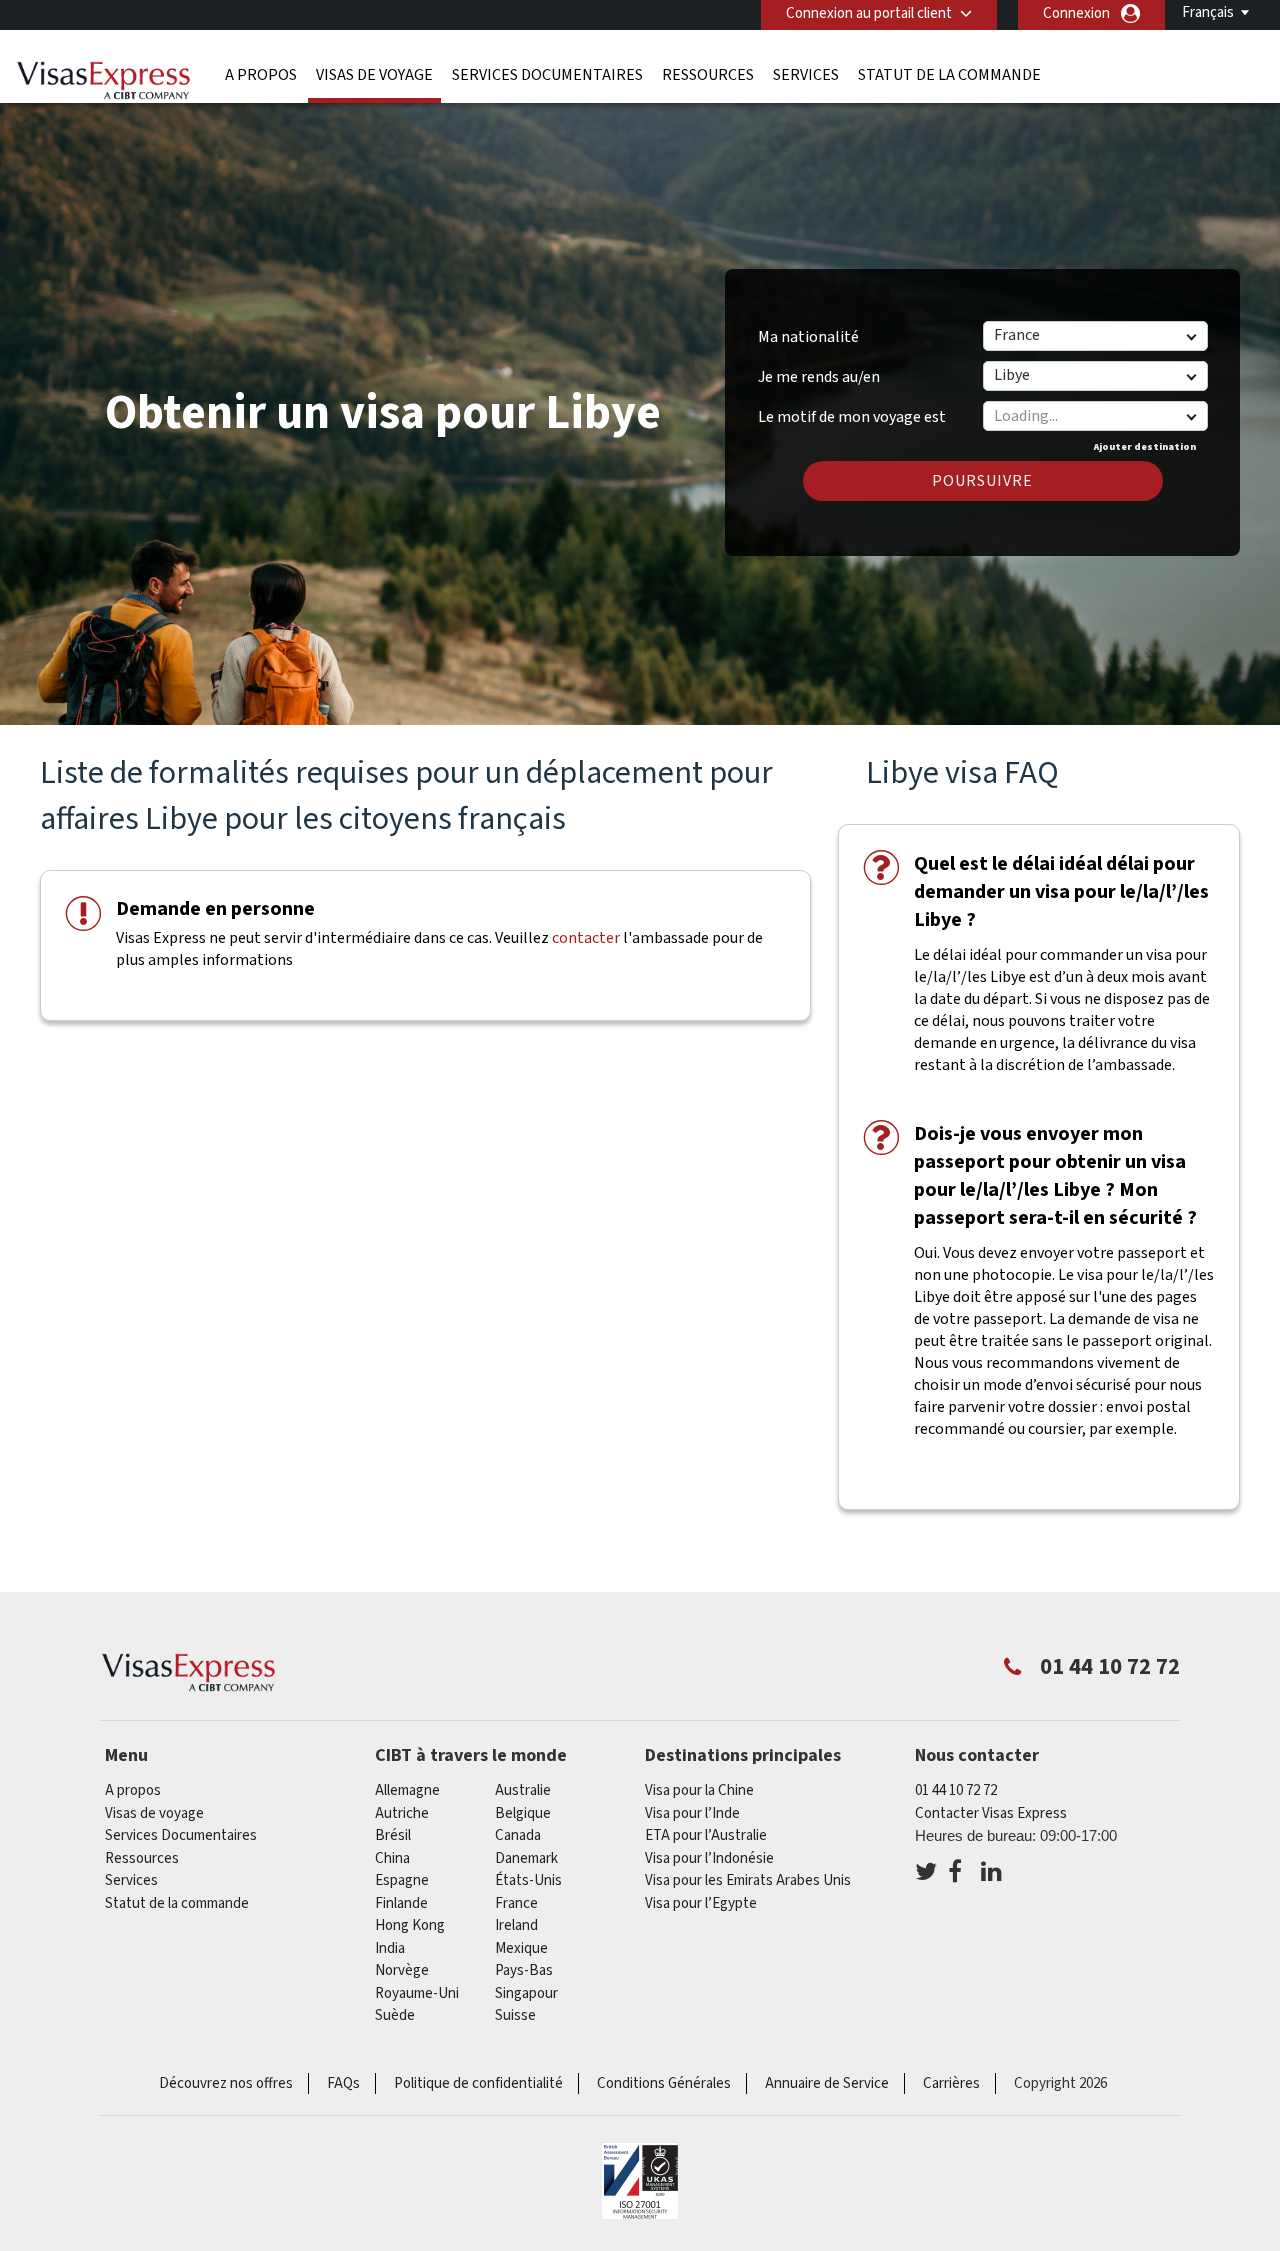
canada (518, 1835)
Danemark (526, 1858)
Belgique (523, 1813)
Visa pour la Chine (699, 1790)
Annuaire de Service (827, 2083)
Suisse (515, 2015)
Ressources (708, 75)
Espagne (402, 1880)
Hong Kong (410, 1925)
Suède (395, 2015)
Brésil (393, 1835)
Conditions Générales (664, 2083)
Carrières (951, 2083)
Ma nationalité (808, 337)
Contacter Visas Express (991, 1813)
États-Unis (528, 1880)
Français (1208, 12)
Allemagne (407, 1790)
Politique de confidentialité (478, 2083)
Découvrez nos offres (226, 2083)
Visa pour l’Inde (692, 1813)
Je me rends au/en (819, 377)
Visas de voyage (374, 75)
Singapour (526, 1993)
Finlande (401, 1903)
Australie (523, 1790)
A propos (261, 75)
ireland (516, 1925)
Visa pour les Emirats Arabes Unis (748, 1880)
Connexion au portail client (869, 13)
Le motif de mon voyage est (852, 410)
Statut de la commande (949, 75)
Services (806, 75)
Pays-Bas (524, 1970)
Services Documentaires (547, 75)
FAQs (343, 2083)
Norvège (402, 1970)
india (390, 1948)
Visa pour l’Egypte (701, 1903)
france (516, 1903)
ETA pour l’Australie (706, 1835)
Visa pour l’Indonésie (709, 1858)
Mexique (521, 1948)
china (392, 1858)
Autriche (402, 1813)
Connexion (1076, 13)
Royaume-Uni (417, 1993)
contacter (586, 938)
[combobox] (1094, 416)
